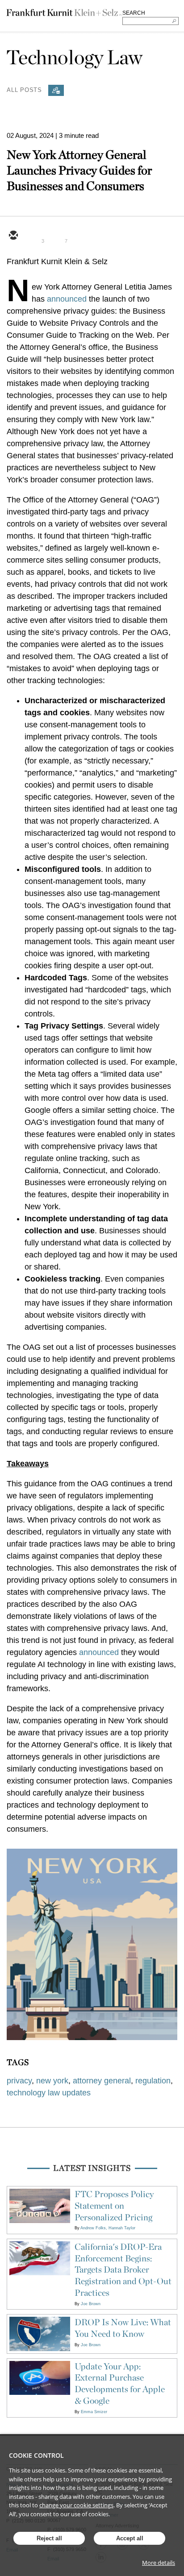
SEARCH (134, 13)
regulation (153, 2081)
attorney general (102, 2081)
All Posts (24, 89)
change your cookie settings (76, 2505)
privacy (19, 2081)
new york (52, 2081)
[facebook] (77, 236)
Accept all (130, 2538)
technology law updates (49, 2093)
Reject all (49, 2538)
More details (159, 2563)
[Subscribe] (56, 90)
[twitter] (34, 236)
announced (67, 299)
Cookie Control (36, 2455)
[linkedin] (56, 236)
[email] (13, 236)
